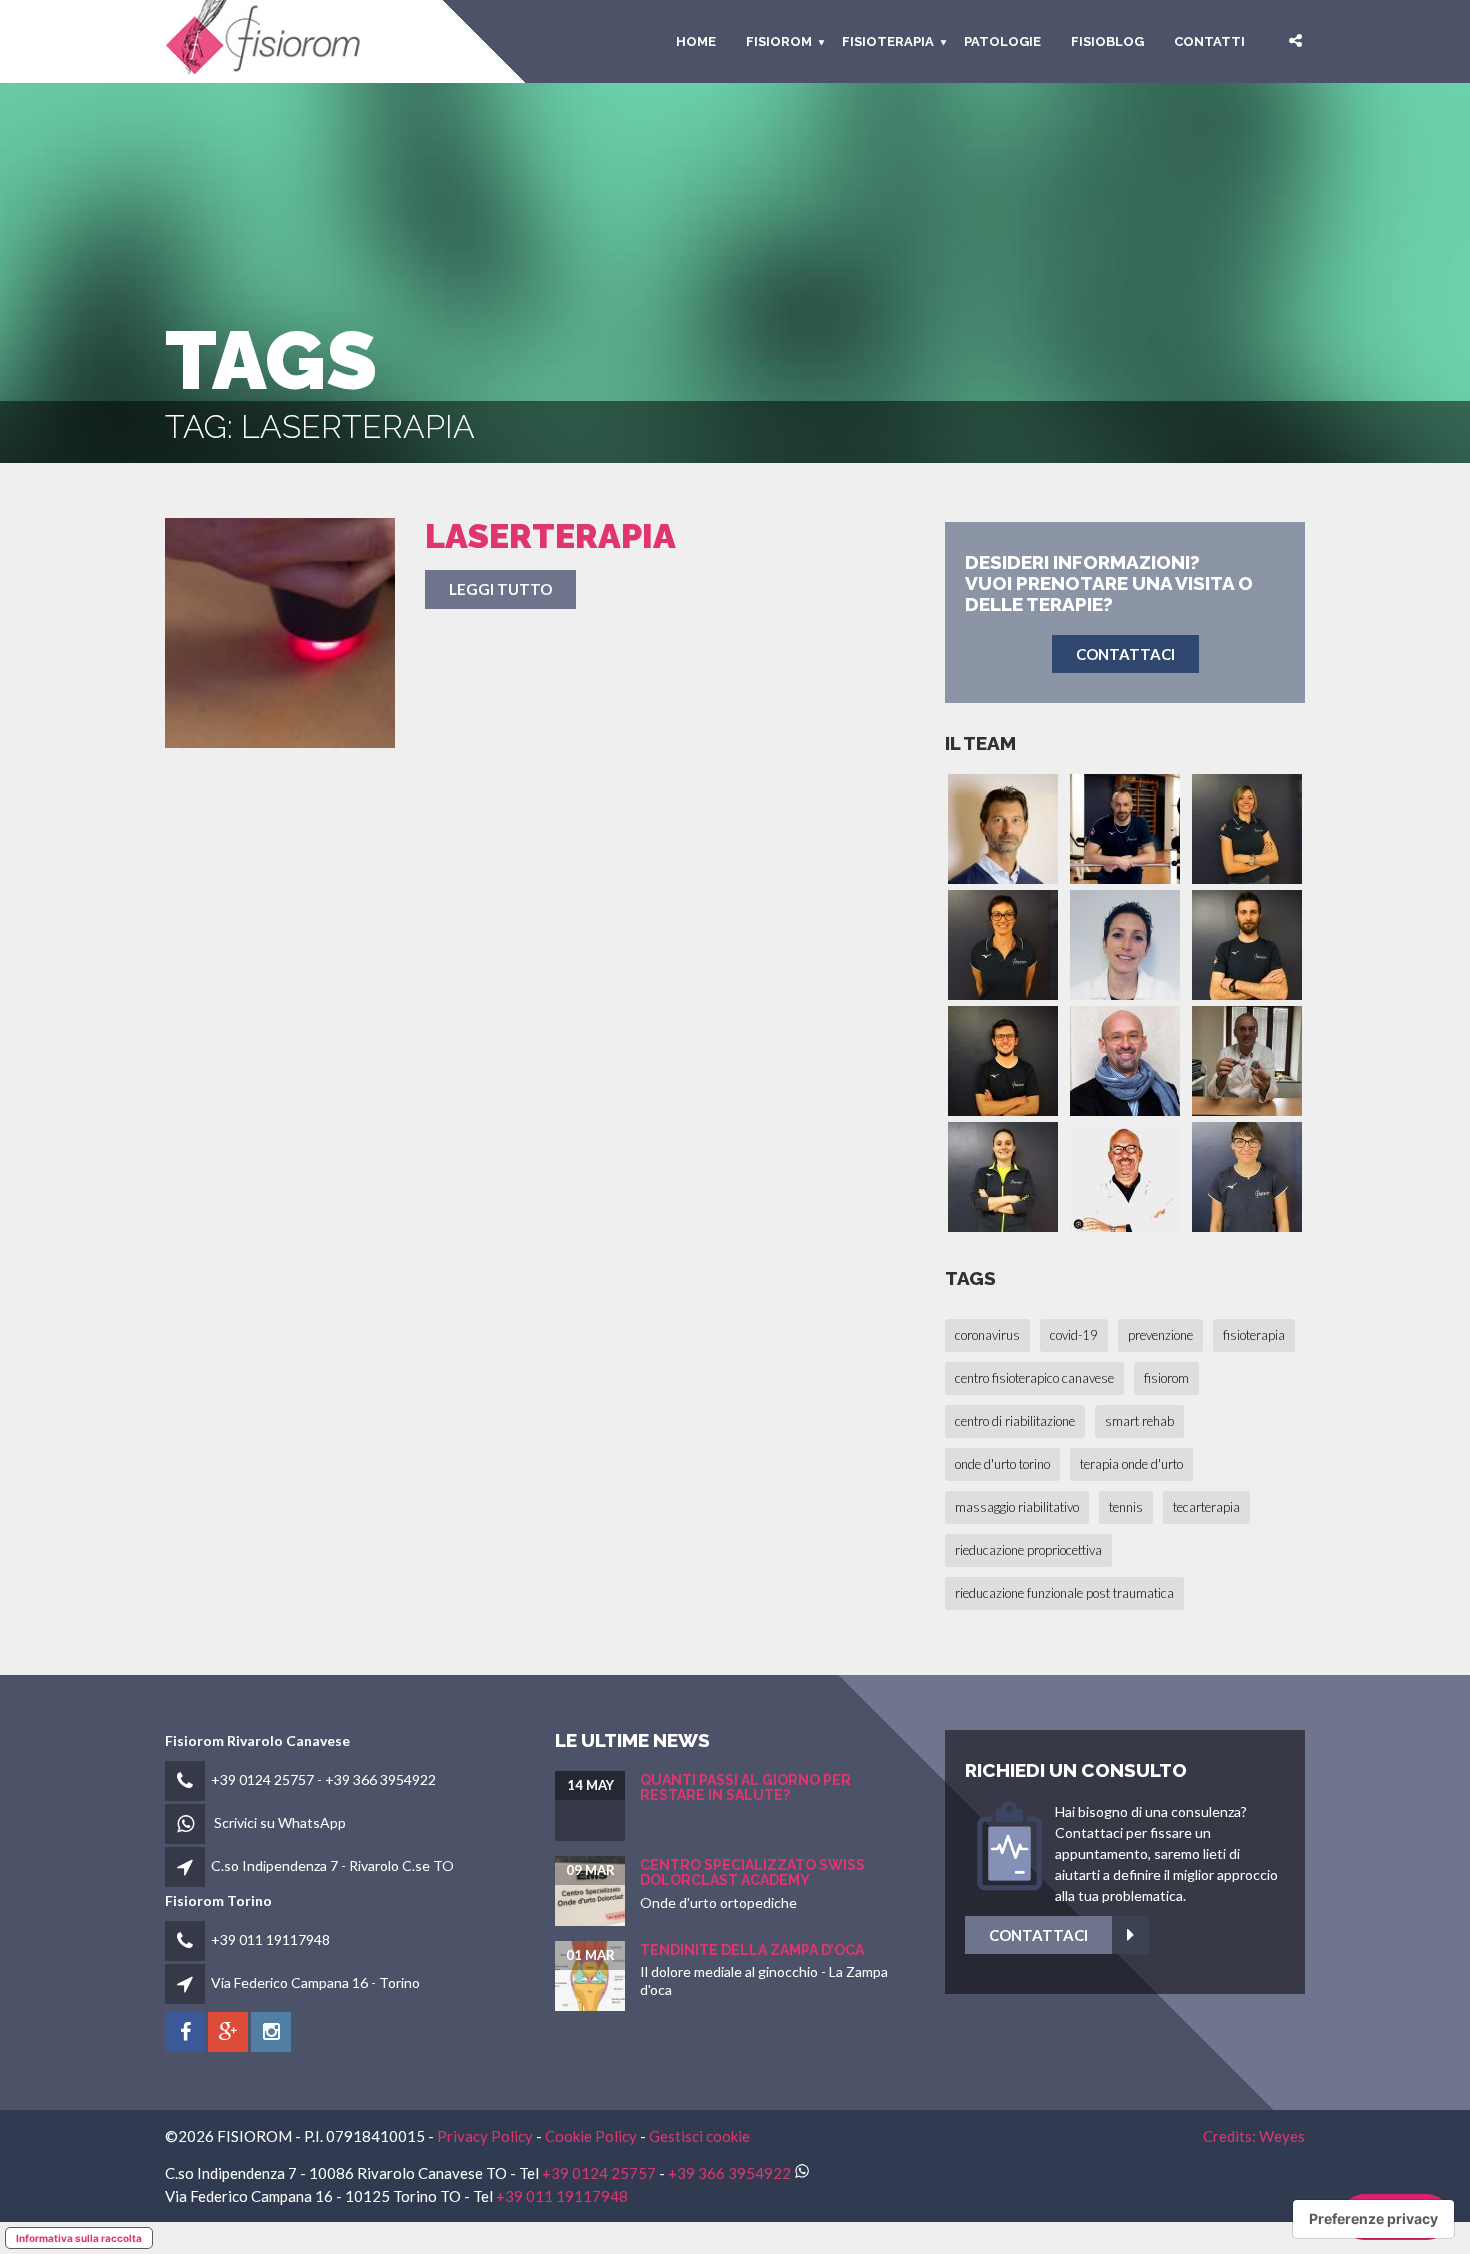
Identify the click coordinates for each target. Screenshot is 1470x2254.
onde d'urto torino (1002, 1464)
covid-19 (1074, 1335)
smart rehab (1139, 1421)
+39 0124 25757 (262, 1779)
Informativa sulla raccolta (79, 2238)
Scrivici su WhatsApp (280, 1822)
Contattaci (1038, 1935)
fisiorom (779, 41)
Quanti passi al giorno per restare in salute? (745, 1787)
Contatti (1209, 41)
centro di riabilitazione (1015, 1421)
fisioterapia (1254, 1335)
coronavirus (987, 1335)
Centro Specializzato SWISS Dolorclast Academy (752, 1872)
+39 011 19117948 (270, 1939)
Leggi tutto (500, 589)
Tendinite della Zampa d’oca (752, 1950)
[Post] (280, 633)
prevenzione (1160, 1335)
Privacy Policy (485, 2136)
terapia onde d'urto (1131, 1464)
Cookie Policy (591, 2136)
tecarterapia (1206, 1507)
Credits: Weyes (1254, 2136)
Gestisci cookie (699, 2136)
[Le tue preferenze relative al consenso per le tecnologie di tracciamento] (1373, 2219)
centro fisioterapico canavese (1034, 1378)
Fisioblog (1107, 41)
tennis (1126, 1507)
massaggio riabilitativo (1017, 1507)
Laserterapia (550, 536)
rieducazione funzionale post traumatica (1064, 1593)
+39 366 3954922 (380, 1779)
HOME (696, 41)
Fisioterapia (888, 41)
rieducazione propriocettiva (1028, 1550)
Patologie (1002, 41)
